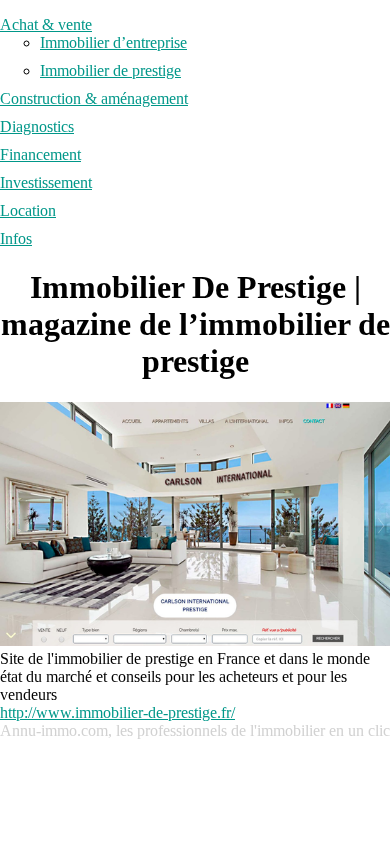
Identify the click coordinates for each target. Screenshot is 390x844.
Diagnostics (37, 126)
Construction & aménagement (94, 98)
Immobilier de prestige (110, 70)
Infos (16, 238)
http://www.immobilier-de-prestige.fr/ (117, 712)
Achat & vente (46, 24)
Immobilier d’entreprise (113, 42)
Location (28, 210)
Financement (40, 154)
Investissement (46, 182)
